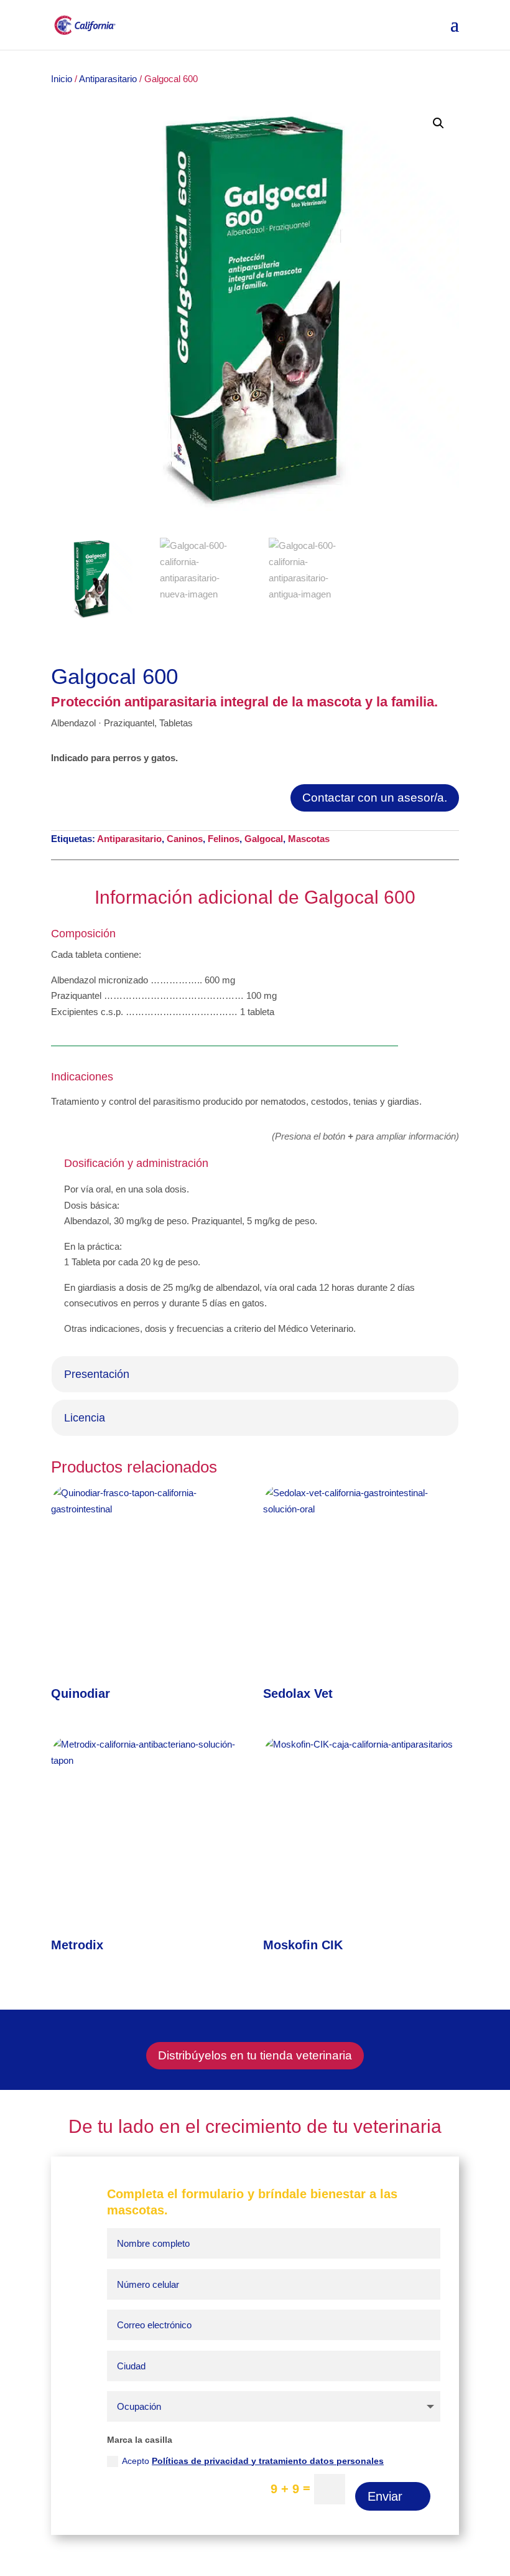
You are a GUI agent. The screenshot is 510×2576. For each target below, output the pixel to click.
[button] (438, 123)
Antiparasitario (107, 79)
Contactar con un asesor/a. (375, 798)
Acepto (253, 2461)
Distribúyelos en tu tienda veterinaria (255, 2055)
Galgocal (264, 839)
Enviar (385, 2496)
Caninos (185, 839)
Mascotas (309, 839)
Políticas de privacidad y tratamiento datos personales (268, 2461)
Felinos (224, 839)
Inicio (62, 79)
